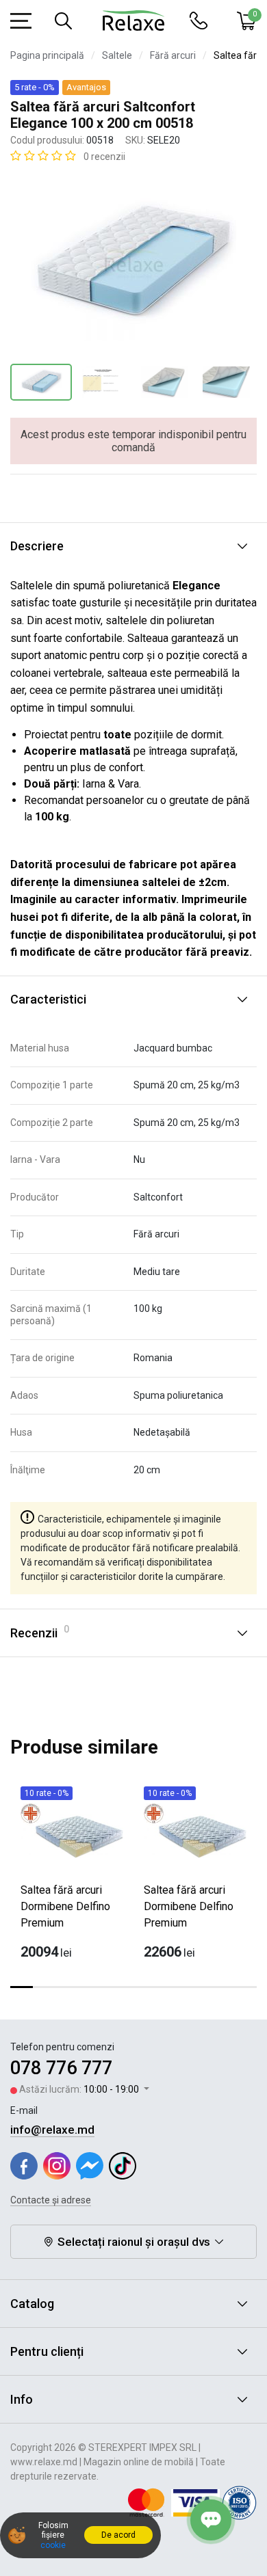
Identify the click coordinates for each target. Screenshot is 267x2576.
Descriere (37, 546)
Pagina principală (47, 55)
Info (22, 2399)
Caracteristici (48, 999)
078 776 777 (61, 2068)
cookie (53, 2545)
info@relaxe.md (52, 2130)
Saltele (117, 55)
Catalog (32, 2304)
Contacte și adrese (51, 2200)
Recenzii (40, 1632)
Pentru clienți (47, 2351)
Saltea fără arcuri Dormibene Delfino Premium (65, 1906)
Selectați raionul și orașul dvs (134, 2242)
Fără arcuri (173, 55)
